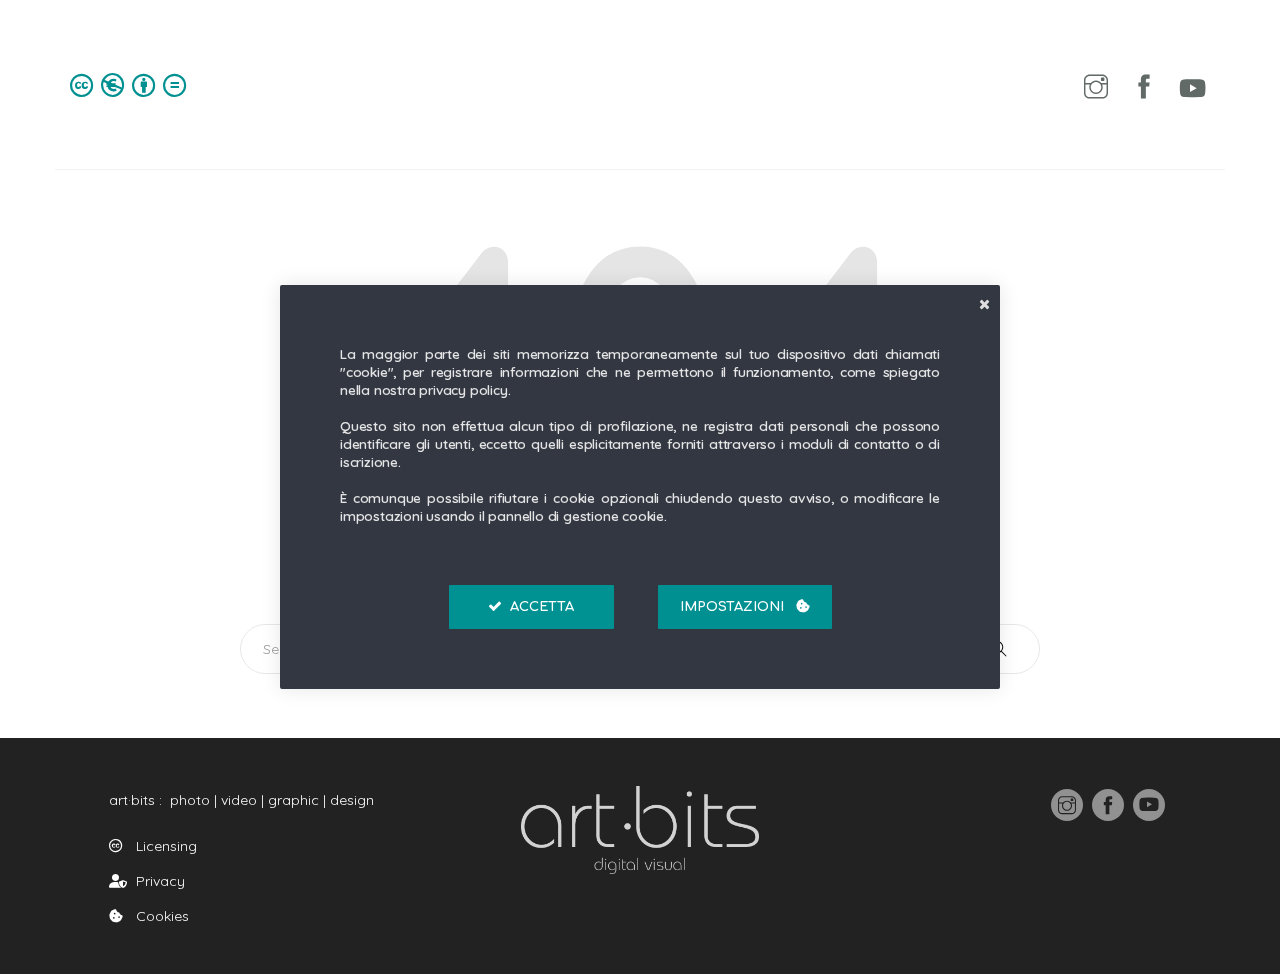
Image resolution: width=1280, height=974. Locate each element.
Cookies (158, 916)
